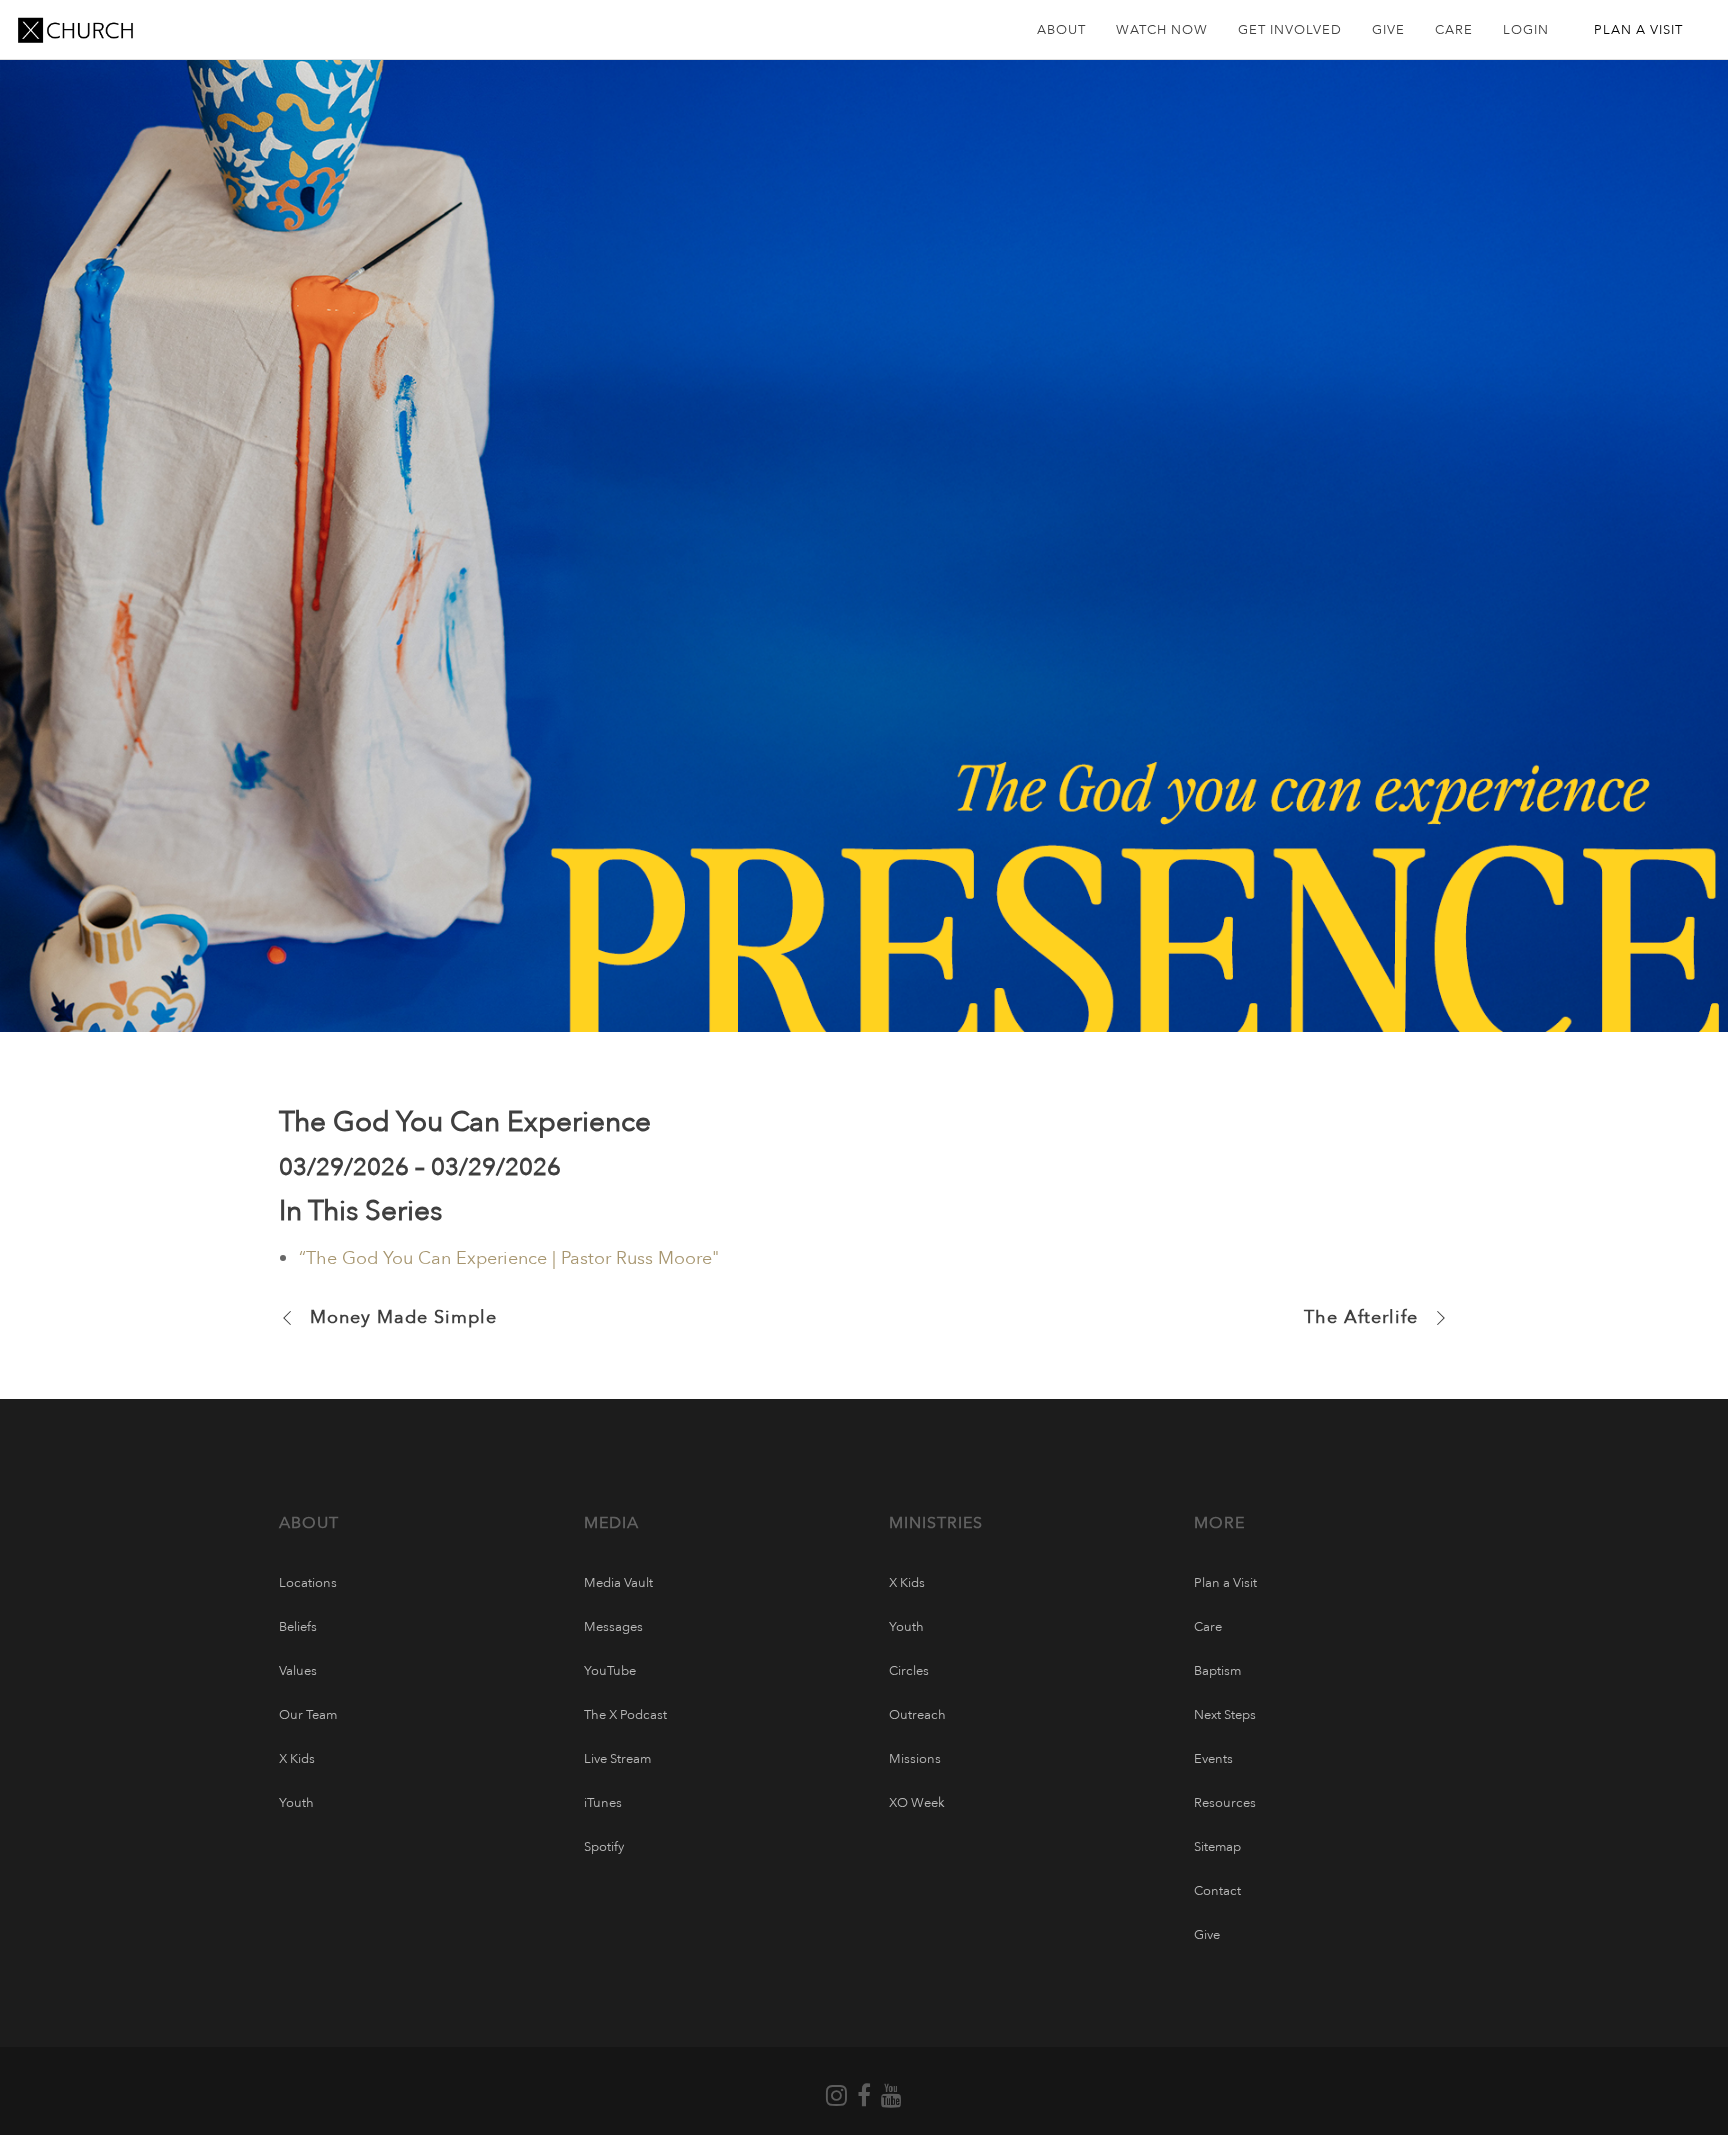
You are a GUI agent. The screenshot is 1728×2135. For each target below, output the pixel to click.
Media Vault (618, 1583)
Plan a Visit (1225, 1583)
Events (1213, 1759)
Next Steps (1225, 1715)
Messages (613, 1627)
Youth (296, 1803)
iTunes (603, 1803)
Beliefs (298, 1627)
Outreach (917, 1715)
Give (1207, 1935)
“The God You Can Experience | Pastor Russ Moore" (509, 1258)
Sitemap (1217, 1847)
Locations (308, 1583)
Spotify (604, 1847)
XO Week (917, 1803)
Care (1208, 1627)
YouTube (610, 1671)
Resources (1225, 1803)
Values (298, 1671)
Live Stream (617, 1759)
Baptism (1217, 1671)
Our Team (308, 1715)
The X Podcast (625, 1715)
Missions (915, 1759)
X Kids (297, 1759)
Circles (909, 1671)
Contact (1217, 1891)
